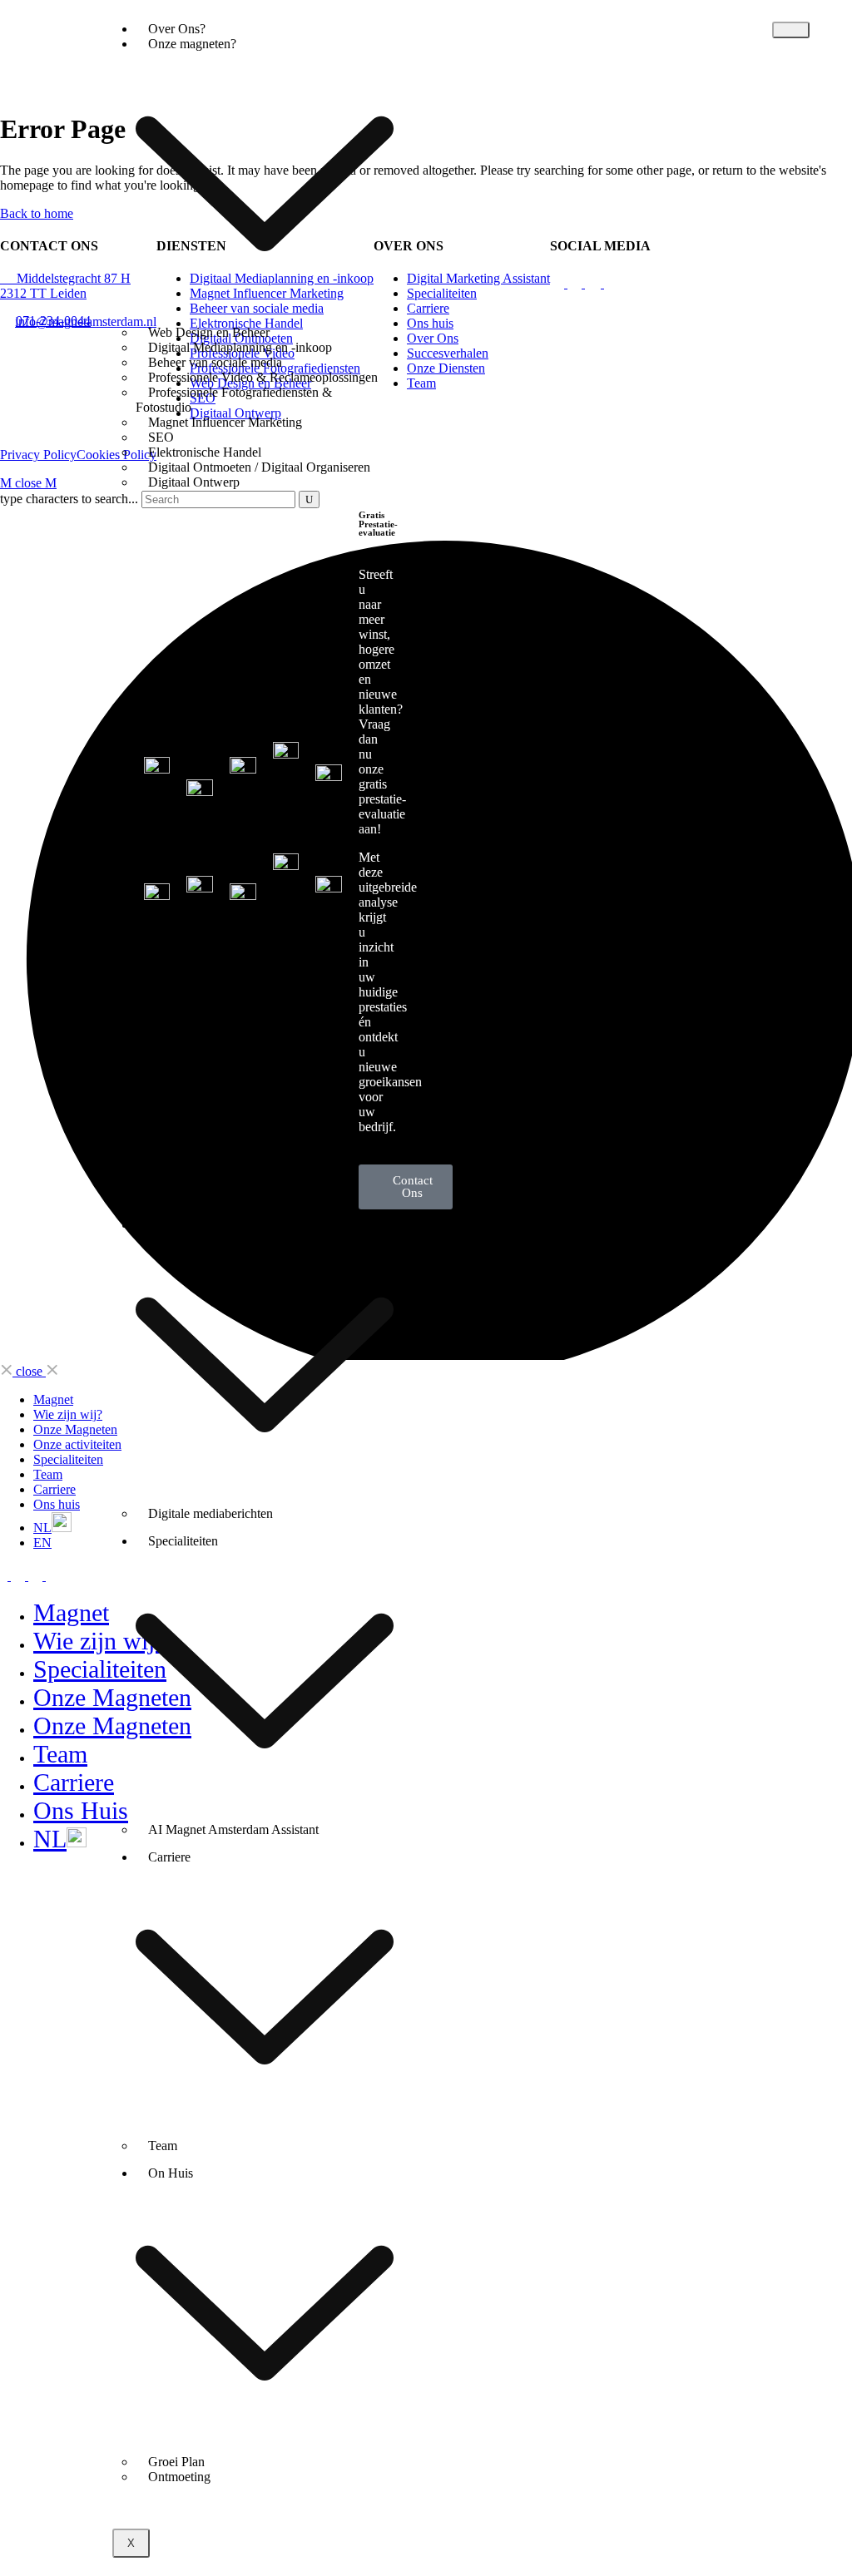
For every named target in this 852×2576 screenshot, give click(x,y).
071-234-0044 (53, 321)
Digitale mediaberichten (211, 1513)
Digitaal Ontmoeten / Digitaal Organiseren (259, 467)
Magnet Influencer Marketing (225, 422)
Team (163, 2146)
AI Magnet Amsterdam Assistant (233, 1829)
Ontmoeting (179, 2477)
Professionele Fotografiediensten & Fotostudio (234, 400)
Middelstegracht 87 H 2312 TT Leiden (65, 286)
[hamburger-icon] (791, 30)
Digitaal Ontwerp (194, 482)
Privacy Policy (38, 455)
